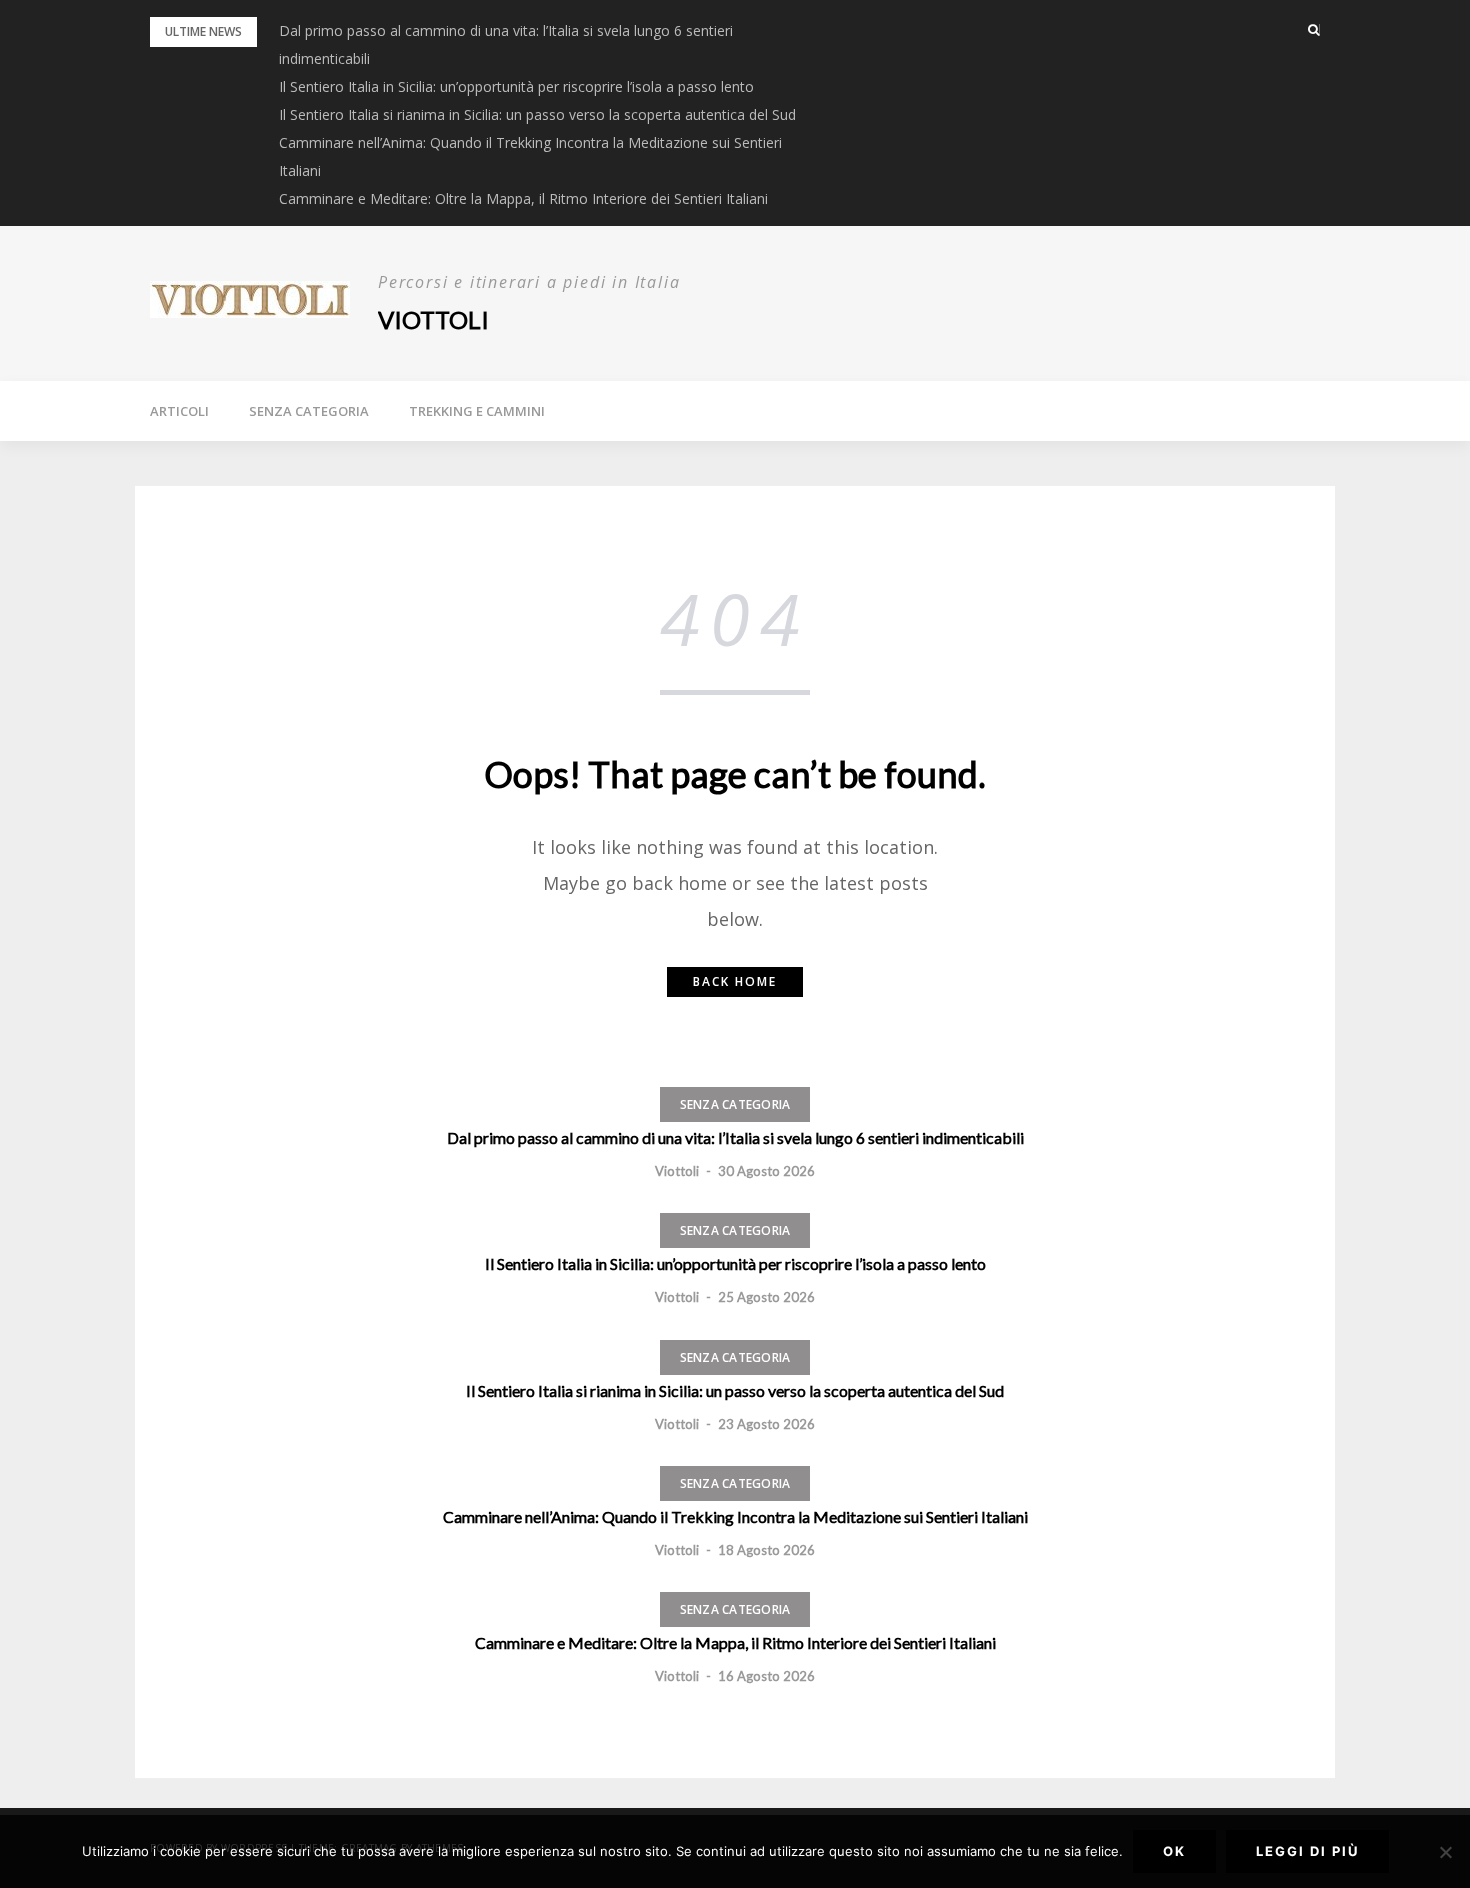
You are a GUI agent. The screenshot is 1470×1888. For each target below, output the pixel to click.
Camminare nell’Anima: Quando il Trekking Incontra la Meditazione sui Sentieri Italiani (735, 1516)
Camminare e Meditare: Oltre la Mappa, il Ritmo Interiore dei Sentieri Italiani (523, 198)
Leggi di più (1307, 1851)
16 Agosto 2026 (766, 1676)
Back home (735, 981)
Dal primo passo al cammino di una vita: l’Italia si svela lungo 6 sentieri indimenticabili (735, 1137)
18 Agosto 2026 (766, 1550)
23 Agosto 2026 (766, 1424)
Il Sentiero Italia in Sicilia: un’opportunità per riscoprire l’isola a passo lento (516, 86)
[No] (1445, 1852)
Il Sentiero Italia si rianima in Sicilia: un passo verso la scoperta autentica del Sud (537, 114)
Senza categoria (309, 411)
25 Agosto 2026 (766, 1297)
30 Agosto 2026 (766, 1171)
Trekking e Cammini (477, 411)
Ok (1174, 1851)
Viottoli (433, 319)
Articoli (179, 411)
